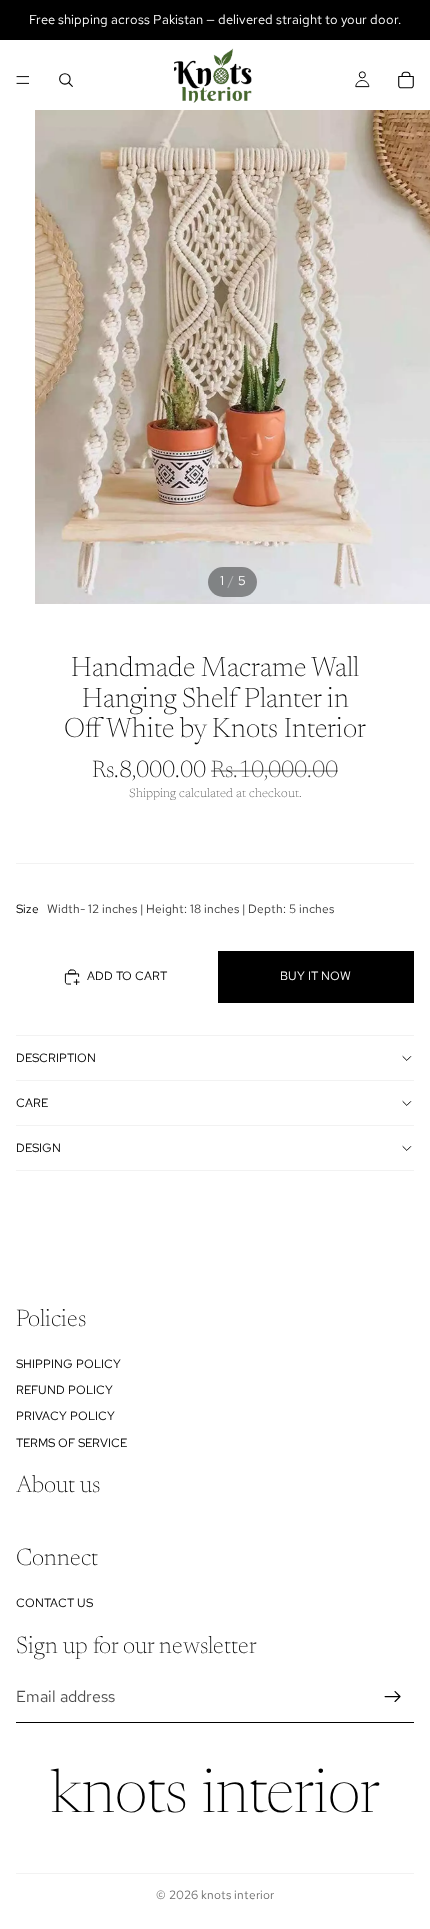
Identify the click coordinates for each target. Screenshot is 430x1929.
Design (38, 1148)
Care (32, 1103)
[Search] (66, 80)
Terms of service (71, 1443)
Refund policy (64, 1390)
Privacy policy (65, 1416)
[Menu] (23, 80)
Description (56, 1058)
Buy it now (315, 976)
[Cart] (406, 80)
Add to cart (127, 976)
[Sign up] (393, 1697)
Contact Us (54, 1602)
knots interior (215, 1798)
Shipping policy (68, 1363)
